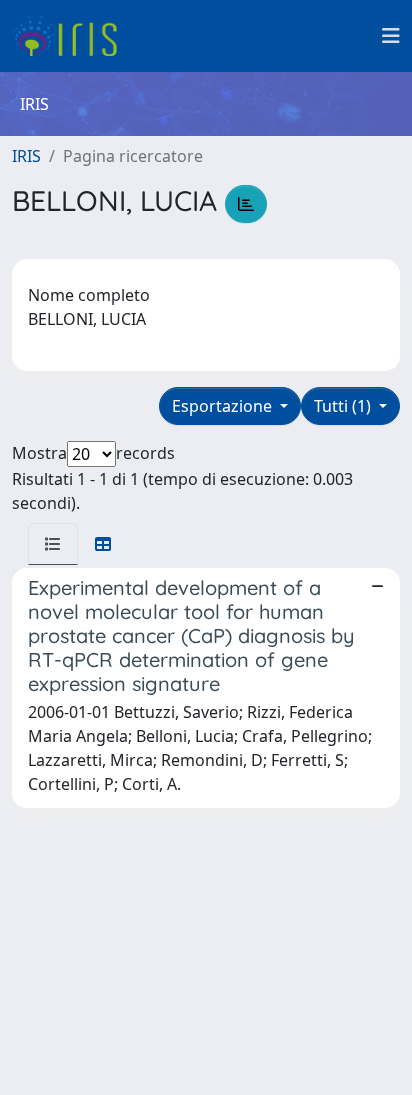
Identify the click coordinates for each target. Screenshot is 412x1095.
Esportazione (224, 406)
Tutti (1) (344, 406)
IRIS (26, 156)
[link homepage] (72, 36)
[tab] (53, 544)
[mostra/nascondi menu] (391, 36)
